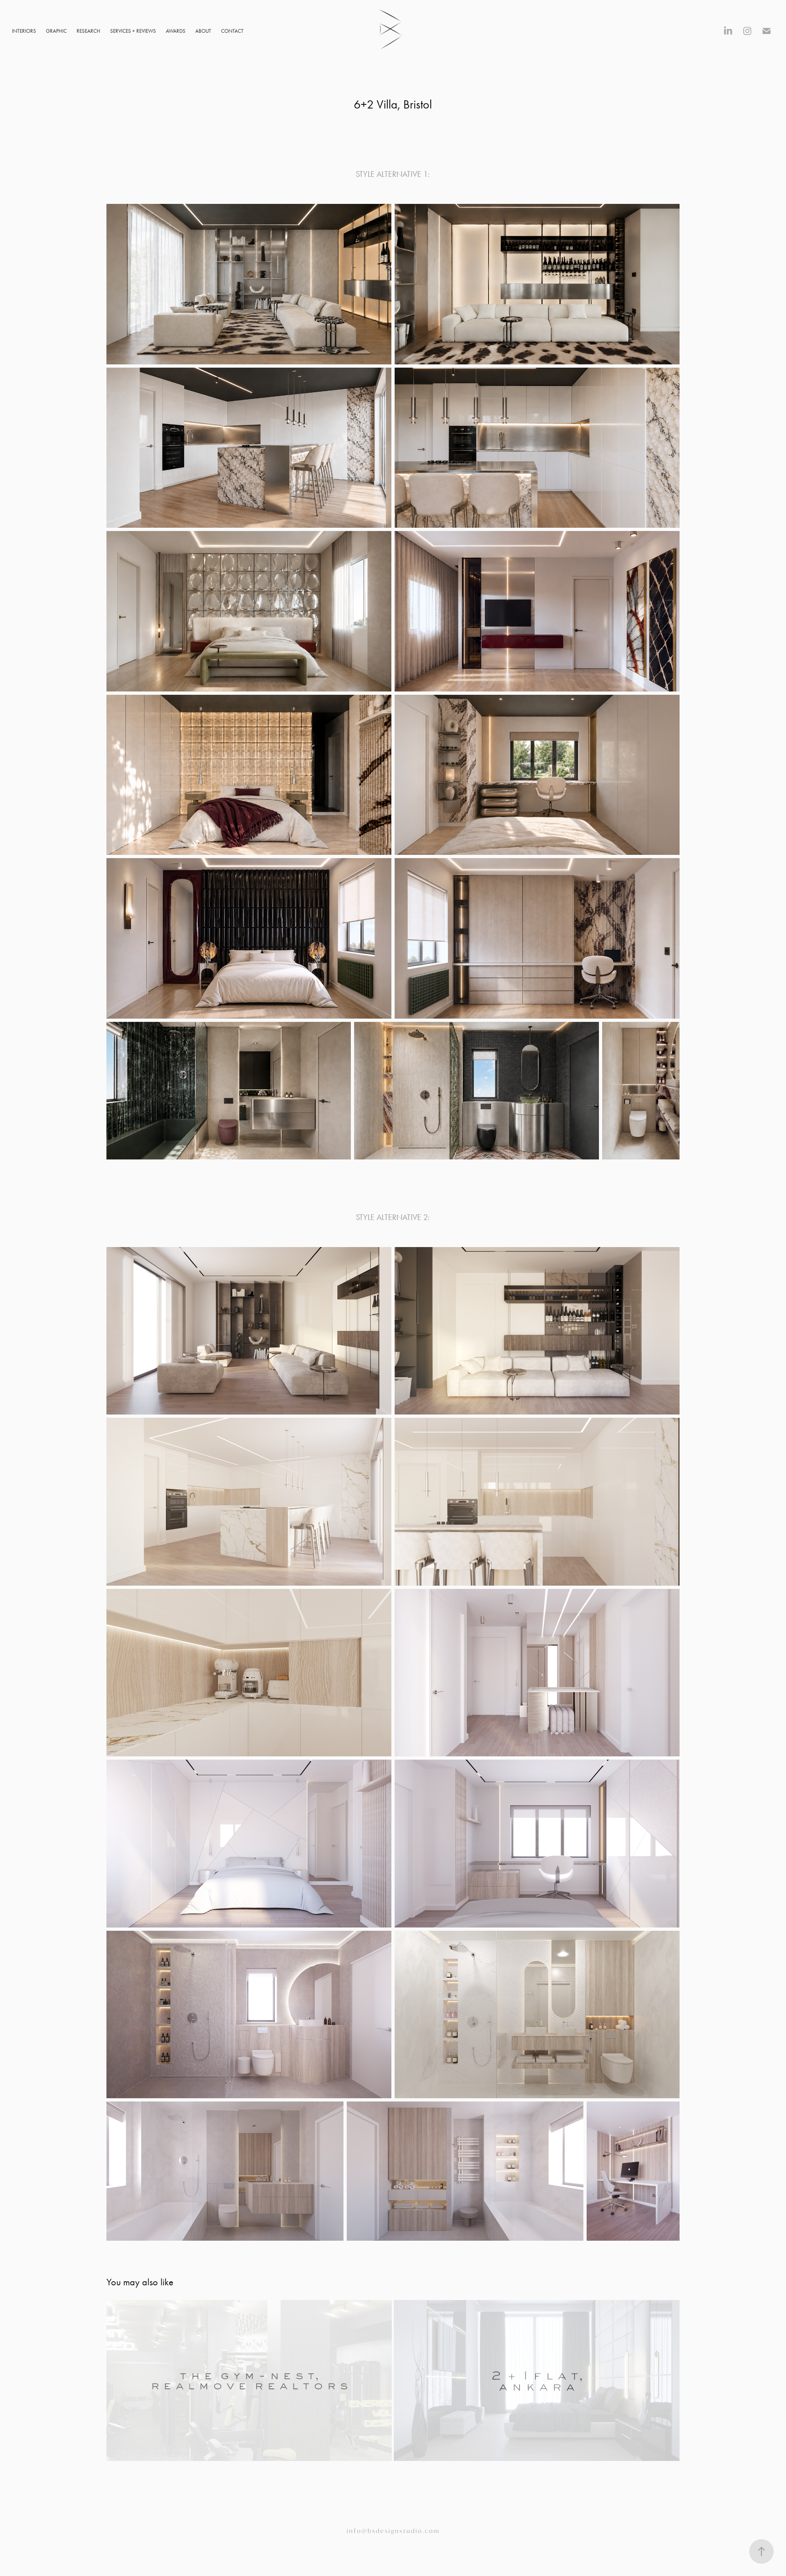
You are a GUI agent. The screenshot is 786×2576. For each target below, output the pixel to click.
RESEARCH (88, 31)
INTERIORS (24, 31)
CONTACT (232, 31)
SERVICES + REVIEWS (133, 31)
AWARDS (176, 31)
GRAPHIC (56, 31)
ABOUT (203, 31)
